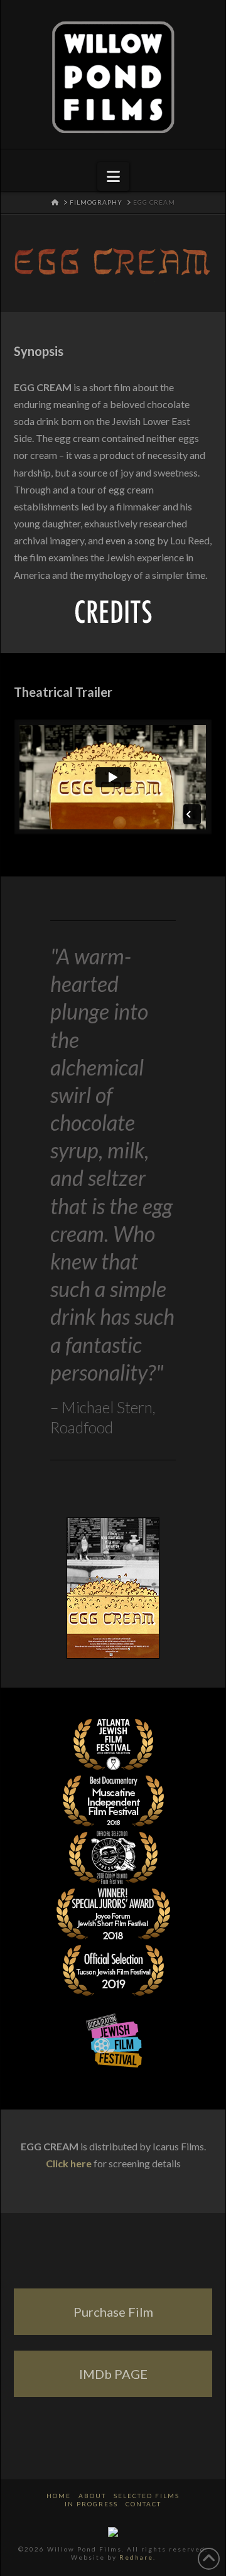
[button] (113, 176)
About (92, 2496)
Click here (69, 2163)
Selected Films (147, 2496)
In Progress (91, 2504)
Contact (143, 2504)
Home (59, 2496)
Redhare (136, 2557)
